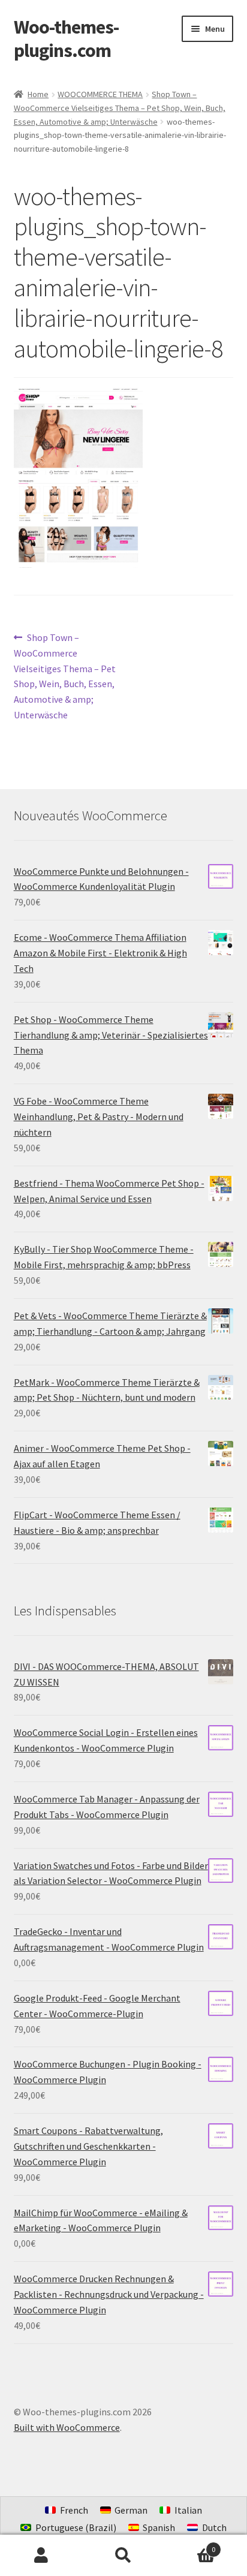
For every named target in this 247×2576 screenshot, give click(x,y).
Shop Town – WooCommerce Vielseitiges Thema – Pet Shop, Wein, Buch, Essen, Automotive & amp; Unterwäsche (120, 108)
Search (123, 2556)
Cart (190, 2545)
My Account (41, 2556)
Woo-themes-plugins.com (66, 39)
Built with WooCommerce (67, 2427)
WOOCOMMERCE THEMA (100, 94)
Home (38, 94)
